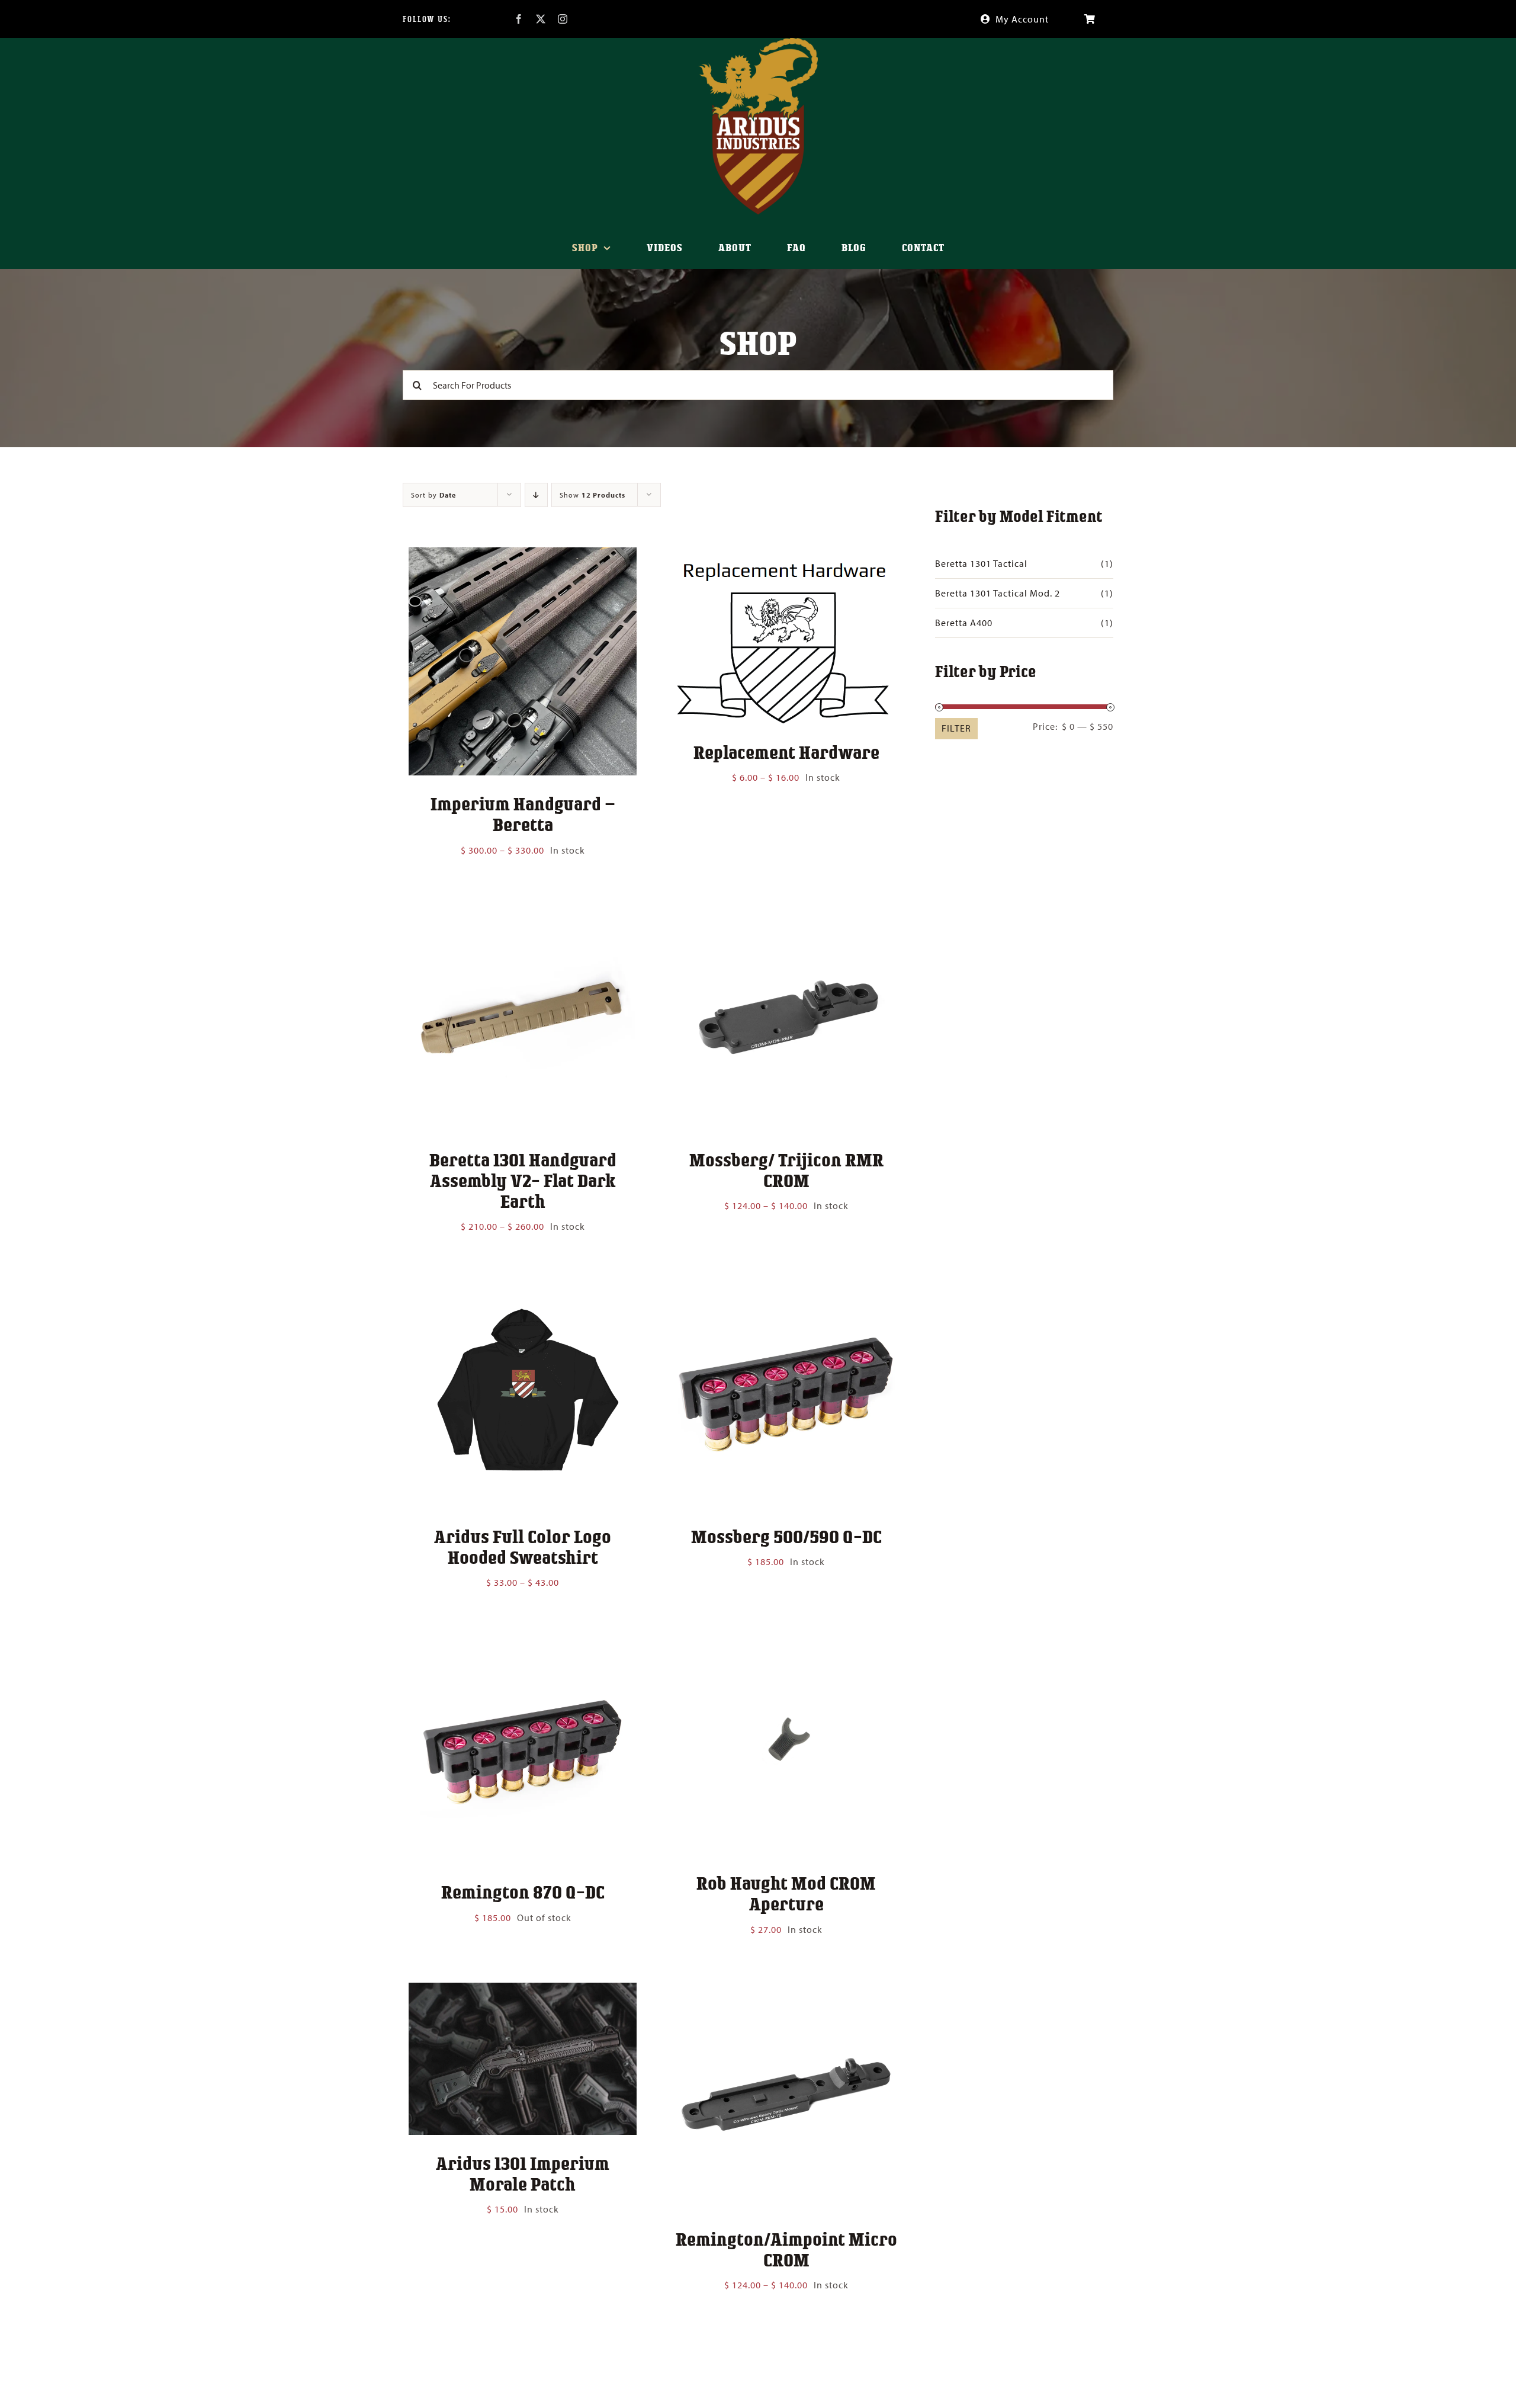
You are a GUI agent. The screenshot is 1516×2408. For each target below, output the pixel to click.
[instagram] (563, 19)
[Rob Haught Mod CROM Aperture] (786, 1644)
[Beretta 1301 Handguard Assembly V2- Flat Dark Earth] (523, 912)
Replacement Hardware (786, 752)
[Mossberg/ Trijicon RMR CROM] (786, 912)
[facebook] (519, 19)
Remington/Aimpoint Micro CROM (786, 2249)
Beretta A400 (964, 623)
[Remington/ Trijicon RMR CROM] (786, 2346)
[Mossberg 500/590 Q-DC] (786, 1288)
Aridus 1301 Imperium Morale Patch (523, 2173)
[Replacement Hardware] (786, 556)
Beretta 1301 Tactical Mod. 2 (998, 593)
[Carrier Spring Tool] (523, 2346)
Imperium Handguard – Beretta (523, 814)
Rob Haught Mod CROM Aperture (786, 1893)
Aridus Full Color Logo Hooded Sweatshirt (523, 1546)
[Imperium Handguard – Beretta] (523, 556)
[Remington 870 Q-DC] (523, 1644)
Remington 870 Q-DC (523, 1891)
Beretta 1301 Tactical (981, 563)
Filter (956, 728)
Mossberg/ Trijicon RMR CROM (786, 1170)
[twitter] (541, 19)
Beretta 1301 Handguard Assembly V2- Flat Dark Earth (523, 1180)
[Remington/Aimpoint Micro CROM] (786, 1991)
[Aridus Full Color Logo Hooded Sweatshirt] (523, 1288)
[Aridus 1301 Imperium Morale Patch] (523, 1991)
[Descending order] (536, 495)
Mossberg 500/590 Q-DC (786, 1536)
